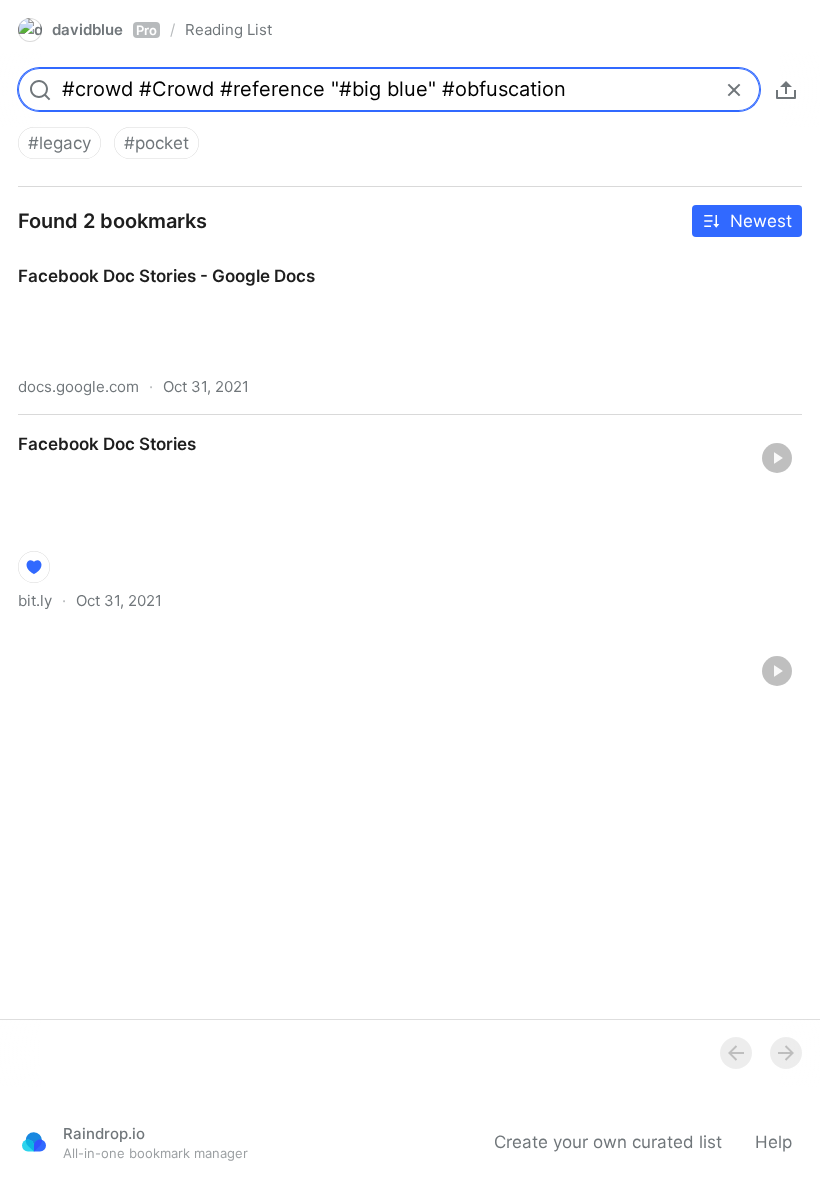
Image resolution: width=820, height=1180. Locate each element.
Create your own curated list (608, 1142)
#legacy (59, 143)
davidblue (104, 29)
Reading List (228, 29)
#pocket (156, 143)
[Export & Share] (786, 90)
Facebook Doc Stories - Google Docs (148, 258)
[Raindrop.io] (34, 1142)
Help (773, 1142)
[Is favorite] (34, 567)
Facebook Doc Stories (88, 426)
